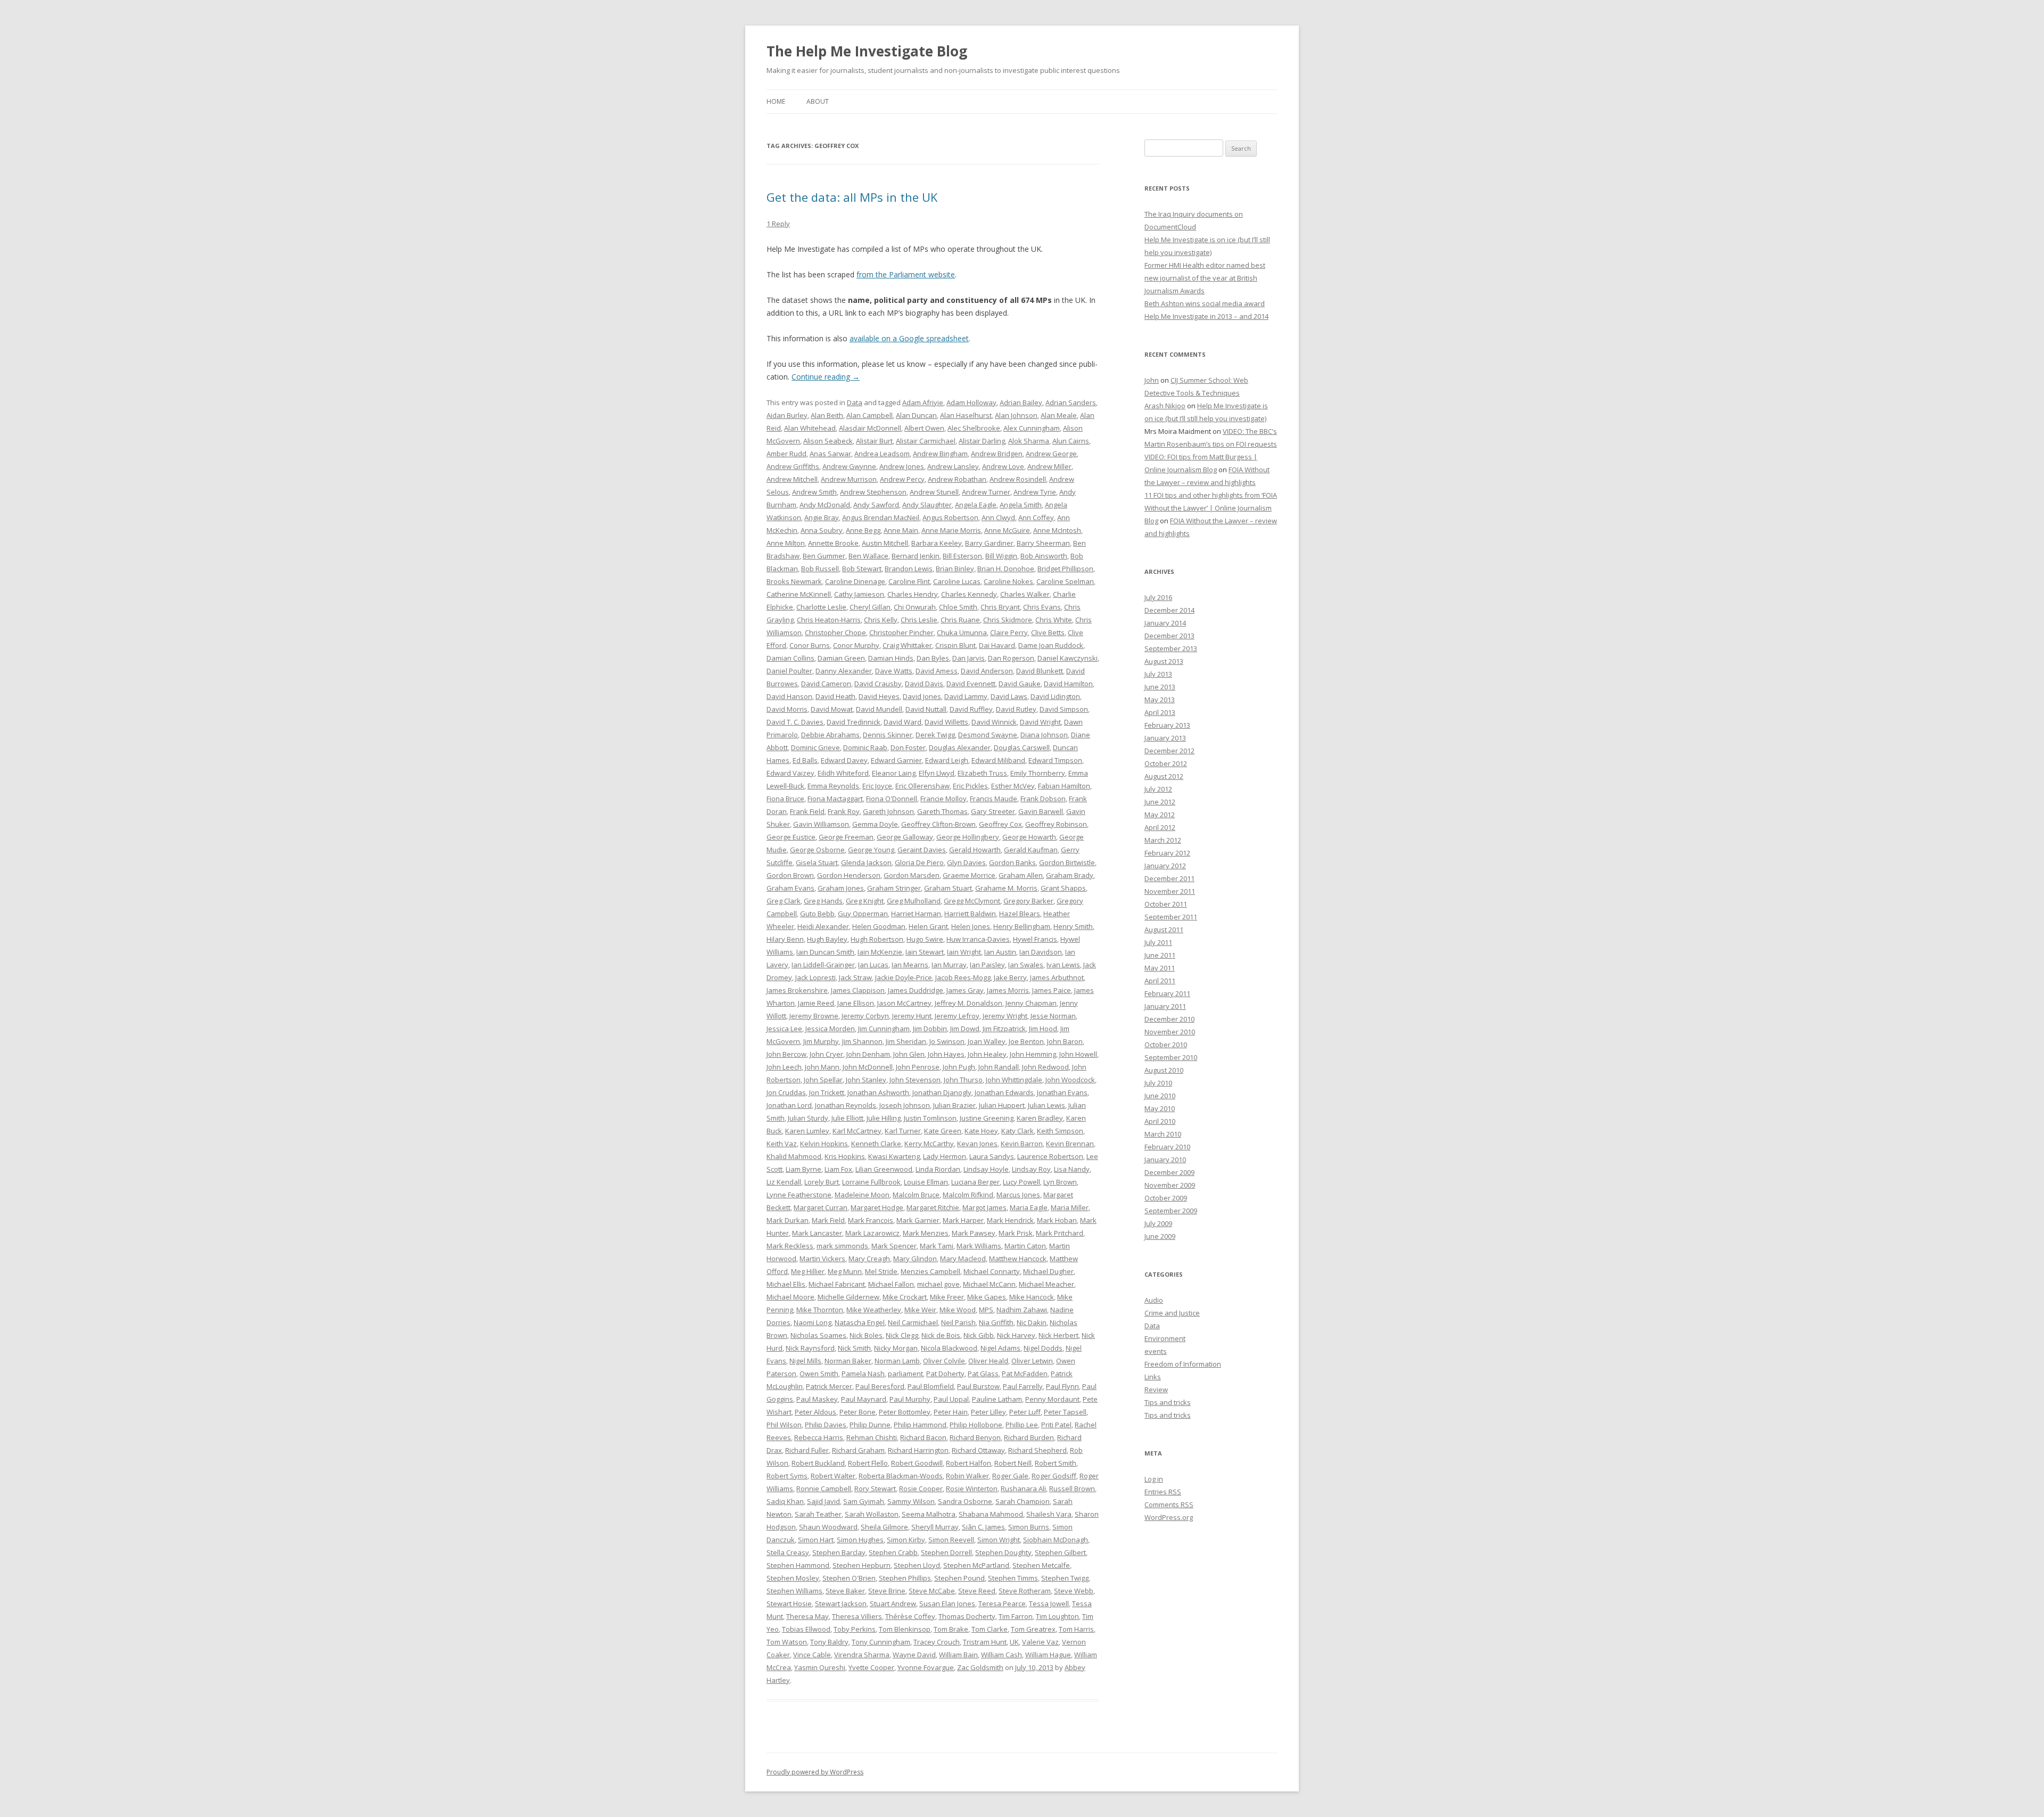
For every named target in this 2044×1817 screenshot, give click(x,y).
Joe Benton (1026, 1041)
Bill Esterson (962, 556)
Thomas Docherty (967, 1616)
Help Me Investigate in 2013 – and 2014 (1206, 316)
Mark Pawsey (974, 1233)
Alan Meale (1059, 415)
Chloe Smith (958, 607)
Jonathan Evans (1062, 1092)
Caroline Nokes (1008, 581)
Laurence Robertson (1050, 1156)
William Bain (958, 1655)
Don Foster (908, 747)
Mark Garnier (918, 1220)
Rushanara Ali (1023, 1489)
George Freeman (846, 837)
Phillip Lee (1022, 1425)
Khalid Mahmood (794, 1156)
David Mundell (879, 709)
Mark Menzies (926, 1233)
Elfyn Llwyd (937, 773)
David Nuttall (926, 709)
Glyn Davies (966, 862)
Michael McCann (989, 1284)
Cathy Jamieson (859, 594)
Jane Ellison (856, 1003)
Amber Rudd (786, 454)
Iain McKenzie (880, 952)
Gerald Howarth (975, 850)
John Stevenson (915, 1080)
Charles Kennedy (969, 594)
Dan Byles (933, 658)
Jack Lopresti (815, 977)
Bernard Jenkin (916, 556)
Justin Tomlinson (930, 1118)
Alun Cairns (1071, 441)
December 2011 (1169, 878)
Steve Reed (977, 1591)
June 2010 (1160, 1096)
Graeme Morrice (969, 875)
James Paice (1052, 990)
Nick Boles (866, 1335)
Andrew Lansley (953, 466)
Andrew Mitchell (792, 479)
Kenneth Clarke (876, 1144)
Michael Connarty (992, 1271)
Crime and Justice (1172, 1313)
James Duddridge (916, 990)
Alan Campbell (869, 415)
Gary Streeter (993, 811)
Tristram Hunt (985, 1642)
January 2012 (1165, 866)
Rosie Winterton (972, 1489)
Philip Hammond (920, 1425)
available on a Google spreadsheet (909, 338)
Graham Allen (1021, 875)
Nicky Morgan (896, 1348)
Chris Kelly (881, 620)
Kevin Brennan (1070, 1144)
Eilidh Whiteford (843, 773)
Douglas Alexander (960, 747)
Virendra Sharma (862, 1655)
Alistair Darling (982, 441)
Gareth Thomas (942, 811)
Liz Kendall (784, 1182)
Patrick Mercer (829, 1386)
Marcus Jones (1018, 1195)
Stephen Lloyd (917, 1565)
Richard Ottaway (978, 1450)
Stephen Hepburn (862, 1565)
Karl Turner (903, 1131)
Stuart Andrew (893, 1604)
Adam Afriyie (923, 402)
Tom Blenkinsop (905, 1629)
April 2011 (1160, 981)
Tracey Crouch (937, 1642)
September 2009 (1171, 1211)
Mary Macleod (963, 1259)
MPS (986, 1310)
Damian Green (841, 658)
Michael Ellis (786, 1284)
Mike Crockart (905, 1297)
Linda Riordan (938, 1169)
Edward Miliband (998, 760)
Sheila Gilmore (884, 1527)
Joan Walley (987, 1041)
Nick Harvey (1016, 1335)
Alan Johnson (1016, 415)
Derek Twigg (935, 735)
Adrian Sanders (1071, 402)
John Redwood (1045, 1067)
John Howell (1078, 1054)
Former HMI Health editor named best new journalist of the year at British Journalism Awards (1205, 278)
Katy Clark (1017, 1131)
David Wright (1040, 722)
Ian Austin (1000, 952)
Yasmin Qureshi (820, 1667)
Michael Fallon (891, 1284)
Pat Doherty (945, 1374)
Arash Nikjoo (1165, 406)
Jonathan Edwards (1004, 1092)
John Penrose (918, 1067)
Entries (1163, 1492)
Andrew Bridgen (997, 454)
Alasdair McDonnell (870, 428)
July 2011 (1158, 942)
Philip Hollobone (976, 1425)
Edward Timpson (1055, 760)
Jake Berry (1010, 977)
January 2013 (1165, 738)
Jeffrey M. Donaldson (969, 1003)
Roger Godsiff (1054, 1476)
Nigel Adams (1000, 1348)
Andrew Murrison (849, 479)
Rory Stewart (875, 1489)
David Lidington (1055, 696)
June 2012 (1160, 802)
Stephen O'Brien (849, 1578)
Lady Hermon (945, 1156)
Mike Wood (958, 1310)
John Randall (999, 1067)
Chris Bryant (1000, 607)
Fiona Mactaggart (835, 799)
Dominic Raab (865, 747)
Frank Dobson (1043, 799)
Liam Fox (838, 1169)
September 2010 (1171, 1057)
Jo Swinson (947, 1041)
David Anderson (987, 671)
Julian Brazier (954, 1105)
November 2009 (1170, 1185)
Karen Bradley (1040, 1118)
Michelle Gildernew (848, 1297)
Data (855, 402)
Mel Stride (881, 1271)
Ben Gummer (824, 556)
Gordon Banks (1012, 862)
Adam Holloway (971, 402)
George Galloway (905, 837)
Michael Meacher (1046, 1284)
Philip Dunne (870, 1425)
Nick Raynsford (810, 1348)
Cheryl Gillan (870, 607)
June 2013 (1160, 687)
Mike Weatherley (874, 1310)
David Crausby (878, 684)
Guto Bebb (817, 914)
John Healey (987, 1054)
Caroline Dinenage (855, 581)
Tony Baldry (829, 1642)
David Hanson (789, 696)
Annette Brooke (833, 543)
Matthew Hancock (1018, 1259)
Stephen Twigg (1065, 1578)
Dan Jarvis (969, 658)
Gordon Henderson (849, 875)
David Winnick (994, 722)
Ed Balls (805, 760)
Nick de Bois (941, 1335)
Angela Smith (1021, 505)
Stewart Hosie (789, 1604)
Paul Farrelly (1023, 1386)
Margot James (984, 1207)
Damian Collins (790, 658)
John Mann (822, 1067)
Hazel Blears (1020, 914)
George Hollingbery (968, 837)
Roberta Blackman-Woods (901, 1476)
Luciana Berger (975, 1182)
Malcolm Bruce (916, 1195)
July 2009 (1158, 1223)
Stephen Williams (794, 1591)
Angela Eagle (976, 505)
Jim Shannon (862, 1041)
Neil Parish (958, 1322)
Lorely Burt (822, 1182)
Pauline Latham (997, 1399)
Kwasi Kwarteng (894, 1156)
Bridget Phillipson (1065, 569)
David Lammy (966, 696)
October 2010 (1166, 1045)
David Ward (903, 722)
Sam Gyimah (864, 1501)
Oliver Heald (988, 1361)
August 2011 (1164, 930)
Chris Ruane (960, 620)
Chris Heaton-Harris (829, 620)
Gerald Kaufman (1031, 850)
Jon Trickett (827, 1092)
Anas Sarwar (830, 454)
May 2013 (1160, 700)
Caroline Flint (909, 581)
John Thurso (963, 1080)
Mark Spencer (894, 1246)
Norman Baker (848, 1361)
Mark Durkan (788, 1220)
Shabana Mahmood (991, 1514)
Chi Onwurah (915, 607)
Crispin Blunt (955, 645)
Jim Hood (1043, 1029)
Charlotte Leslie (821, 607)
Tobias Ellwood (806, 1629)
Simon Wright (999, 1540)
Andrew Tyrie (1035, 492)
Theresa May (807, 1616)
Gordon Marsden (912, 875)
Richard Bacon (923, 1437)
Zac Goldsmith (980, 1667)
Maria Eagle (1029, 1207)
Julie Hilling (884, 1118)
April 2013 (1160, 712)
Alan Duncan (916, 415)
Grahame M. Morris (1006, 888)
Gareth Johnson (888, 811)
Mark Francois (871, 1220)
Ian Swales (1026, 965)
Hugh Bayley (827, 939)
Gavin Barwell (1041, 811)
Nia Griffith (996, 1322)
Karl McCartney (857, 1131)
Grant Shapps (1063, 888)
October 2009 (1166, 1198)
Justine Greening (987, 1118)
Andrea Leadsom (882, 454)
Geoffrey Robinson (1056, 824)
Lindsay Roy (1031, 1169)
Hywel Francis (1035, 939)
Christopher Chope (835, 632)
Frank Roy (844, 811)
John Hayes (946, 1054)
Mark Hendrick (1010, 1220)
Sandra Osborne (965, 1501)
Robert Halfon (969, 1463)
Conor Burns (810, 645)
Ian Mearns (910, 965)
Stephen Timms (1013, 1578)
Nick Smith (854, 1348)
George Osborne (817, 850)
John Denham (868, 1054)
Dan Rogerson (1011, 658)
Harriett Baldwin (970, 914)
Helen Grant (928, 926)
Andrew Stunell (934, 492)
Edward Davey (844, 760)
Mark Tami (937, 1246)
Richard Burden (1029, 1437)
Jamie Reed (816, 1003)
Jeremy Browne (814, 1016)
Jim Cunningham (884, 1029)
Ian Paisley (987, 965)
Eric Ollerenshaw (922, 786)
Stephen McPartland (976, 1565)
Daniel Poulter (789, 671)
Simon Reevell (951, 1540)
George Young (871, 850)
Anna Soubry (822, 530)
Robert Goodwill (917, 1463)
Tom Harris (1076, 1629)
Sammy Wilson (911, 1501)
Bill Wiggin (1001, 556)
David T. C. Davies (795, 722)
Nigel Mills (805, 1361)
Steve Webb (1074, 1591)
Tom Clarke (990, 1629)
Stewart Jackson (841, 1604)
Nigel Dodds (1043, 1348)
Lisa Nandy (1072, 1169)
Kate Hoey (981, 1131)
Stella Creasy (788, 1552)
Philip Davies (826, 1425)
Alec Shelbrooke (974, 428)
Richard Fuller (807, 1450)
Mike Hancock (1032, 1297)
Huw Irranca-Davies (978, 939)
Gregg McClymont (972, 901)
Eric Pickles (970, 786)
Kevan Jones (977, 1144)
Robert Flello (868, 1463)
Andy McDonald (825, 505)
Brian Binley (955, 569)
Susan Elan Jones (947, 1604)
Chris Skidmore (1008, 620)
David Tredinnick (854, 722)
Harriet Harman (916, 914)
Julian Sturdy (808, 1118)
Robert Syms (787, 1476)
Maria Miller (1070, 1207)
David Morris (787, 709)
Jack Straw (855, 977)
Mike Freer (947, 1297)
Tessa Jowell (1049, 1604)
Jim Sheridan (906, 1041)
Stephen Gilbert (1060, 1552)
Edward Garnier (896, 760)
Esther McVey (1013, 786)
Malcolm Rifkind (968, 1195)
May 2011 (1160, 968)
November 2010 (1170, 1032)
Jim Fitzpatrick (1004, 1029)
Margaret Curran (821, 1207)
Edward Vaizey (790, 773)
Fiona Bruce (785, 799)
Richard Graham (858, 1450)
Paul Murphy (910, 1399)
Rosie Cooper (921, 1489)
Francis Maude (994, 799)
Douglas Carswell (1022, 747)
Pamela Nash (863, 1374)
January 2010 (1165, 1160)
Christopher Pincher (901, 632)
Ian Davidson (1041, 952)
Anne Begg (863, 530)
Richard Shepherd (1037, 1450)
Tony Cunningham (881, 1642)
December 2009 (1169, 1172)
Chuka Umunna (962, 632)
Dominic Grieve (815, 747)
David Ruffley (971, 709)
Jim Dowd (965, 1029)
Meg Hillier (808, 1271)
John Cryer (826, 1054)
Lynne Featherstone (799, 1195)
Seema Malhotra (929, 1514)
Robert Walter (833, 1476)
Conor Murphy (856, 645)
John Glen (909, 1054)
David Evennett (971, 684)
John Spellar (823, 1080)
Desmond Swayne (988, 735)
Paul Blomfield (931, 1386)
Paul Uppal (951, 1399)
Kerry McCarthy (929, 1144)
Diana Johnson (1044, 735)
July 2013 (1158, 674)
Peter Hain (951, 1412)
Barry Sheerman (1043, 543)
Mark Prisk (1016, 1233)
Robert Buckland (818, 1463)
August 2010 (1164, 1070)
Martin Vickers (822, 1259)
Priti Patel (1056, 1425)
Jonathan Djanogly (942, 1092)
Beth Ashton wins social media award (1205, 303)
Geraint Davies (922, 850)
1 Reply (778, 224)
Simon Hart (816, 1540)
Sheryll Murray (935, 1527)
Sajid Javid (823, 1501)
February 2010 (1167, 1147)
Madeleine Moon (862, 1195)
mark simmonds (842, 1246)
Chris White (1054, 620)
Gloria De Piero (919, 862)
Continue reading (826, 377)
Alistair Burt (874, 441)
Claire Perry (1009, 632)
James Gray (965, 990)
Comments (1169, 1504)
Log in (1154, 1479)
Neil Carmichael (913, 1322)
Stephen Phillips (905, 1578)
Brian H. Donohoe (1006, 569)
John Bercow (786, 1054)
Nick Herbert (1058, 1335)
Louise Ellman (926, 1182)
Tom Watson (787, 1642)
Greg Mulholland (914, 901)
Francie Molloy (943, 799)
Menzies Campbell (930, 1271)
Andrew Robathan (957, 479)
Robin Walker (967, 1476)
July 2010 (1158, 1083)
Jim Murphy (821, 1041)
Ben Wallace (868, 556)
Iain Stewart (925, 952)
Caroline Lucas (957, 581)
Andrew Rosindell (1018, 479)
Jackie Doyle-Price (904, 977)
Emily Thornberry (1038, 773)
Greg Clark (784, 901)
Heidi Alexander (823, 926)
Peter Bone (858, 1412)
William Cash (1002, 1655)
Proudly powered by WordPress (815, 1772)
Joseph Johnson (905, 1105)
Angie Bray (822, 517)
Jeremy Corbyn (865, 1016)
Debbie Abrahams (830, 735)
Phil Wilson (784, 1425)
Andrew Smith (814, 492)
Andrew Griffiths (793, 466)
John (1152, 380)
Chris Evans (1042, 607)
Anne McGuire (1007, 530)
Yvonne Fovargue (926, 1667)
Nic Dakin (1032, 1322)
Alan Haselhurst (966, 415)
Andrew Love (1003, 466)
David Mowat (832, 709)
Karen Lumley (807, 1131)
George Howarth (1029, 837)
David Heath (835, 696)
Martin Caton (1025, 1246)
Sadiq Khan (785, 1501)
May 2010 (1160, 1108)
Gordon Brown (790, 875)
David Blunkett (1040, 671)
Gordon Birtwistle (1067, 862)
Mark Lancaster (817, 1233)
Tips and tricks (1168, 1402)
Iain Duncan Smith (825, 952)
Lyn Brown (1060, 1182)
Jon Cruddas (786, 1092)
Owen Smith (819, 1374)
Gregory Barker (1028, 901)
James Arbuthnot (1057, 977)
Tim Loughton (1057, 1616)
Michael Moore (790, 1297)
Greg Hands (823, 901)
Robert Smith (1056, 1463)
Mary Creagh (869, 1259)
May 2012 (1160, 815)
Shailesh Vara (1049, 1514)
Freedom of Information (1183, 1364)
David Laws (1009, 696)
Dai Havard (997, 645)
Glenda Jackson (866, 862)
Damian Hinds (891, 658)
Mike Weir (920, 1310)
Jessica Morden (830, 1029)
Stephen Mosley (793, 1578)
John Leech (784, 1067)
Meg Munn (845, 1271)
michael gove (938, 1284)
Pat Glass (983, 1374)
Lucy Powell (1021, 1182)
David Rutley (1016, 709)
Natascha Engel (860, 1322)
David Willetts (946, 722)
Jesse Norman (1053, 1016)
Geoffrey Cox (1000, 824)
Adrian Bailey (1021, 402)
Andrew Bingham (940, 454)
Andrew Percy (902, 479)
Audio (1154, 1300)
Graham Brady (1070, 875)
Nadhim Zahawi (1022, 1310)
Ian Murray (949, 965)
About (818, 101)
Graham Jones (841, 888)
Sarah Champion (1023, 1501)
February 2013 (1167, 725)
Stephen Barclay (839, 1552)
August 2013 (1164, 661)
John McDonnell (868, 1067)
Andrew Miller (1049, 466)
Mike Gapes (987, 1297)
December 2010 (1169, 1019)
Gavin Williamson (821, 824)
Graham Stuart (948, 888)
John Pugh (959, 1067)
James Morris (1008, 990)
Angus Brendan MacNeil (881, 517)
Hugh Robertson (877, 939)
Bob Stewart (862, 569)
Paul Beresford (880, 1386)
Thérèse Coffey (910, 1616)
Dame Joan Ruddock (1051, 645)
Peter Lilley (988, 1412)
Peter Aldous (815, 1412)
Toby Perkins (855, 1629)
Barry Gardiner (989, 543)
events (1156, 1351)
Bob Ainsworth (1044, 556)
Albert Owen (924, 428)
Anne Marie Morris (951, 530)
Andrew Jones (902, 466)
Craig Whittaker (907, 645)
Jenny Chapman (1031, 1003)
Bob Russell (820, 569)
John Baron (1065, 1041)
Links (1153, 1377)
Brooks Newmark (794, 581)
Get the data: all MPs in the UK (852, 197)
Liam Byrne (803, 1169)
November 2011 (1170, 891)
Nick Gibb (979, 1335)
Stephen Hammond (798, 1565)
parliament (905, 1374)
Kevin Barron (1022, 1144)
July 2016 (1158, 597)
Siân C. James (983, 1527)
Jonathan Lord (789, 1105)
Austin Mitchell (885, 543)
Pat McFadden (1025, 1374)
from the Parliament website (906, 274)
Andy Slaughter (927, 505)
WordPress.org (1169, 1517)
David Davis (924, 684)
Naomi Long (813, 1322)
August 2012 (1164, 776)
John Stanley (866, 1080)
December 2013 (1169, 636)
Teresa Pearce (1002, 1604)
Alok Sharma (1029, 441)
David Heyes (879, 696)
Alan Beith (827, 415)
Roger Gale (1010, 1476)
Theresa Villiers (857, 1616)
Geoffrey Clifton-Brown (938, 824)
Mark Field (828, 1220)
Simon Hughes (860, 1540)
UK (1014, 1642)
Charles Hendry (913, 594)
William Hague (1048, 1655)
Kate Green (943, 1131)
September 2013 (1171, 648)
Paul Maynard (864, 1399)
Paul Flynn (1062, 1386)
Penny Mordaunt (1052, 1399)
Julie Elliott (847, 1118)
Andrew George (1051, 454)
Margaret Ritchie (933, 1207)
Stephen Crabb (893, 1552)
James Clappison (858, 990)
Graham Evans (790, 888)
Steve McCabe (932, 1591)
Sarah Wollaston (872, 1514)
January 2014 (1165, 623)
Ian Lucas (873, 965)
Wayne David (914, 1655)
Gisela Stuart (817, 862)
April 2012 (1160, 827)
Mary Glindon (915, 1259)
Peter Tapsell (1065, 1412)
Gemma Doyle (875, 824)
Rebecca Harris (819, 1437)
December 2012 (1169, 751)
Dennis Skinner (888, 735)
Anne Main (901, 530)
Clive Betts (1048, 632)
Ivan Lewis (1063, 965)
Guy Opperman (863, 914)
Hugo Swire (925, 939)
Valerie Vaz (1040, 1642)
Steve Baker (845, 1591)
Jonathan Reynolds (846, 1105)
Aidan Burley (787, 415)
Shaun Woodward (828, 1527)
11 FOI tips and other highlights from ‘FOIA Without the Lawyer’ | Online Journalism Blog (1211, 508)
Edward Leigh (947, 760)
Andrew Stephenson (873, 492)
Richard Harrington (918, 1450)
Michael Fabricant (837, 1284)
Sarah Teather (818, 1514)
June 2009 (1160, 1236)
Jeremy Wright (1005, 1016)
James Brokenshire (797, 990)
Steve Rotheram (1025, 1591)
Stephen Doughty (1003, 1552)
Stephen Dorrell (946, 1552)
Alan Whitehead (810, 428)
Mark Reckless (790, 1246)
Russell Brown (1072, 1489)
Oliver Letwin (1032, 1361)
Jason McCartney (904, 1003)
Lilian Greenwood (884, 1169)
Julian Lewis (1046, 1105)
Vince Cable (812, 1655)
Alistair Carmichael (926, 441)
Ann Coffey (1036, 517)
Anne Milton (786, 543)
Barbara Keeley (937, 543)
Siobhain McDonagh (1056, 1540)
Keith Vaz (782, 1144)
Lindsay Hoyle (986, 1169)
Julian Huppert (1002, 1105)
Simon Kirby (906, 1540)
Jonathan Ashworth (878, 1092)
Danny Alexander (844, 671)
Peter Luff (1025, 1412)
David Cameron (826, 684)
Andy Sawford (876, 505)
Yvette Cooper (871, 1667)
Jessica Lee (784, 1029)
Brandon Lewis (909, 569)
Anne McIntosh (1057, 530)
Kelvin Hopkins (824, 1144)
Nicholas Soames (818, 1335)
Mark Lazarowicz (872, 1233)
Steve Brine (887, 1591)
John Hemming (1033, 1054)
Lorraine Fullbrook (871, 1182)
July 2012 (1158, 789)
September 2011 (1171, 917)
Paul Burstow (978, 1386)
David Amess (937, 671)
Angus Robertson (950, 517)
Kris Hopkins (845, 1156)
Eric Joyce (877, 786)
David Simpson (1064, 709)
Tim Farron (1016, 1616)
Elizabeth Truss (982, 773)
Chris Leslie (919, 620)
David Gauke (1020, 684)
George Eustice (791, 837)
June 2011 (1160, 955)
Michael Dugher (1048, 1271)
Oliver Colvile (944, 1361)
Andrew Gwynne (849, 466)
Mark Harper (963, 1220)
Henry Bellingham (1022, 926)
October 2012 (1166, 763)
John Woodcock (1070, 1080)
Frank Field (807, 811)
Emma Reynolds (833, 786)
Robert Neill (1013, 1463)
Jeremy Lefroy (957, 1016)
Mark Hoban (1057, 1220)
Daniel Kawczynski (1068, 658)
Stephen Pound (959, 1578)
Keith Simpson (1060, 1131)
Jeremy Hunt (912, 1016)
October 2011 (1166, 904)
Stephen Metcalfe (1041, 1565)
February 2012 (1167, 853)
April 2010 (1160, 1121)
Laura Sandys (992, 1156)
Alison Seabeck (828, 441)
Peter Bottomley (905, 1412)
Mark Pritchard (1060, 1233)
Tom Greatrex (1033, 1629)
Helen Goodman (879, 926)
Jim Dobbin (930, 1029)
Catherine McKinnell (799, 594)
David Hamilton (1068, 684)
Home (776, 101)
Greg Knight (865, 901)
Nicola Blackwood (949, 1348)
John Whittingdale (1014, 1080)
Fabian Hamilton (1064, 786)
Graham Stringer (894, 888)
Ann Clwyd (998, 517)
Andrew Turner (986, 492)
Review (1156, 1390)
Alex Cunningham (1032, 428)
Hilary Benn (785, 939)
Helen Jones (971, 926)
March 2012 (1163, 840)
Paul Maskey (817, 1399)
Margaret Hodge (877, 1207)
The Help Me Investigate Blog (867, 51)
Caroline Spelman (1065, 581)
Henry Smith (1073, 926)
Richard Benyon (975, 1437)
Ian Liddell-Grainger (823, 965)
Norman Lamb (897, 1361)
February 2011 (1167, 993)
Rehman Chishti (872, 1437)
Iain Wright (964, 952)
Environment (1165, 1338)
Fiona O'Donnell (892, 799)
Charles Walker (1025, 594)
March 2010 (1163, 1134)
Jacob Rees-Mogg (963, 977)
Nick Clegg (902, 1335)
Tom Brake (951, 1629)
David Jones (922, 696)
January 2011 (1165, 1006)
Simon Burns (1029, 1527)
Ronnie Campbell (824, 1489)
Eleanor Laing (894, 773)
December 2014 (1169, 610)
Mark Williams (979, 1246)
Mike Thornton (820, 1310)
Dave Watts (894, 671)
